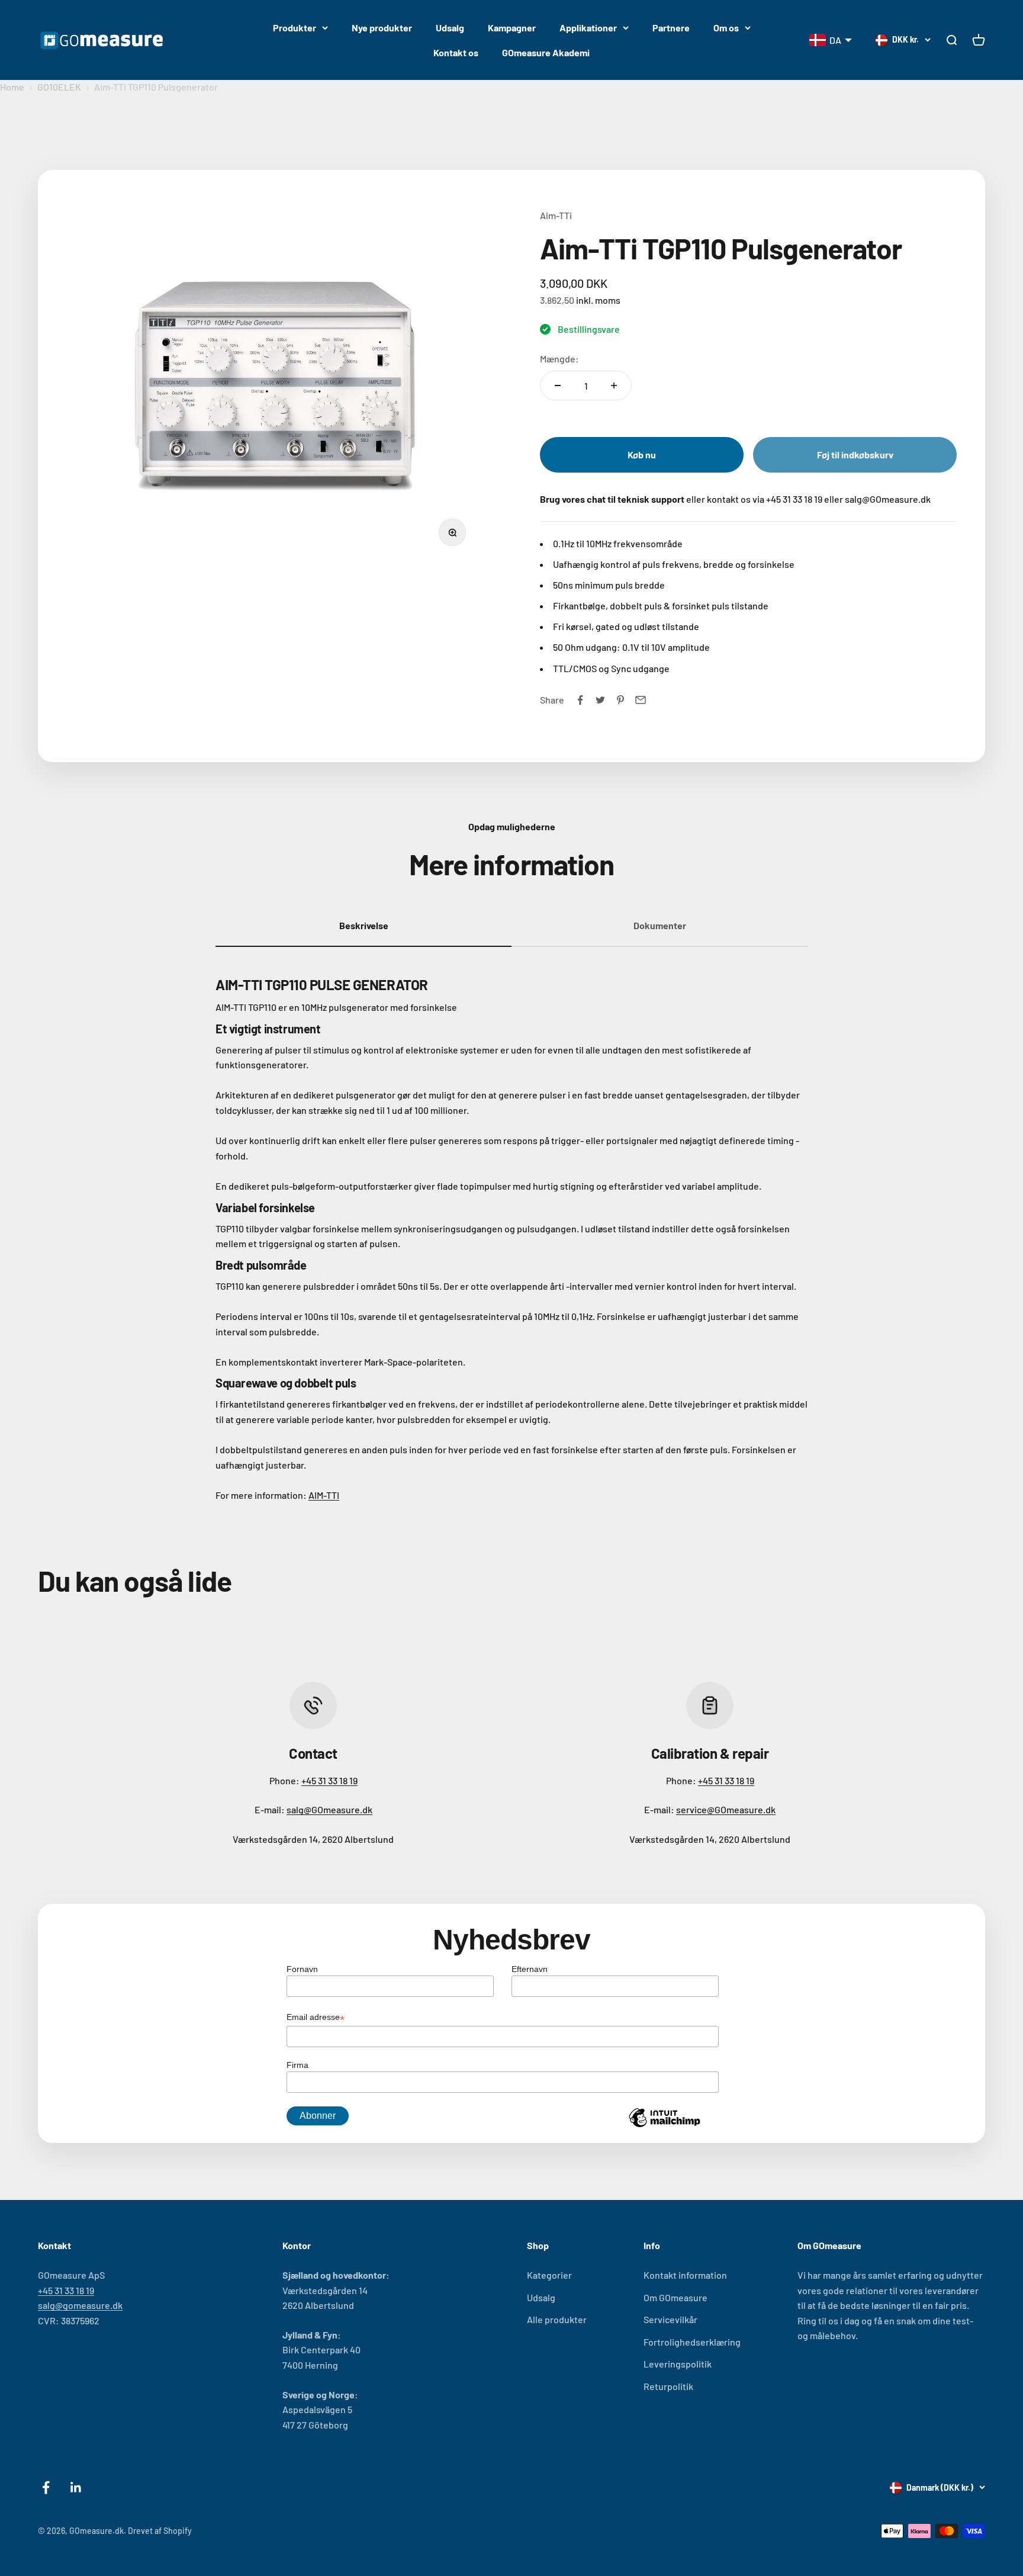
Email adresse (316, 2018)
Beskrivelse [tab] (364, 925)
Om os (726, 28)
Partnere (671, 28)
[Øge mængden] (614, 386)
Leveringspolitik (678, 2364)
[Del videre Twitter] (600, 700)
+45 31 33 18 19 (329, 1780)
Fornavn (302, 1969)
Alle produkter (557, 2319)
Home (12, 87)
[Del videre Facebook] (580, 700)
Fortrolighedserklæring (692, 2342)
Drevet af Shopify (160, 2531)
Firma (297, 2065)
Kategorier (549, 2275)
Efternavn (530, 1969)
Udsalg (450, 28)
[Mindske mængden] (558, 386)
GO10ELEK (59, 87)
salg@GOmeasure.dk (329, 1809)
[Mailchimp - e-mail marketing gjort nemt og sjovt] (664, 2127)
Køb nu (642, 455)
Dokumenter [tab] (660, 925)
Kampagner (512, 28)
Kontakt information (685, 2275)
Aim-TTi (556, 215)
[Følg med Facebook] (46, 2487)
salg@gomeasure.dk (80, 2305)
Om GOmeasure (675, 2297)
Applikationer (588, 28)
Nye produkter (382, 28)
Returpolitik (668, 2386)
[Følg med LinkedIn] (76, 2487)
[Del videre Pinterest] (620, 700)
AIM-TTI (324, 1495)
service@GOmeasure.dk (726, 1809)
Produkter (295, 28)
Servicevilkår (670, 2319)
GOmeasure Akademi (546, 52)
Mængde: (559, 359)
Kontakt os (456, 52)
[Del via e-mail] (641, 700)
